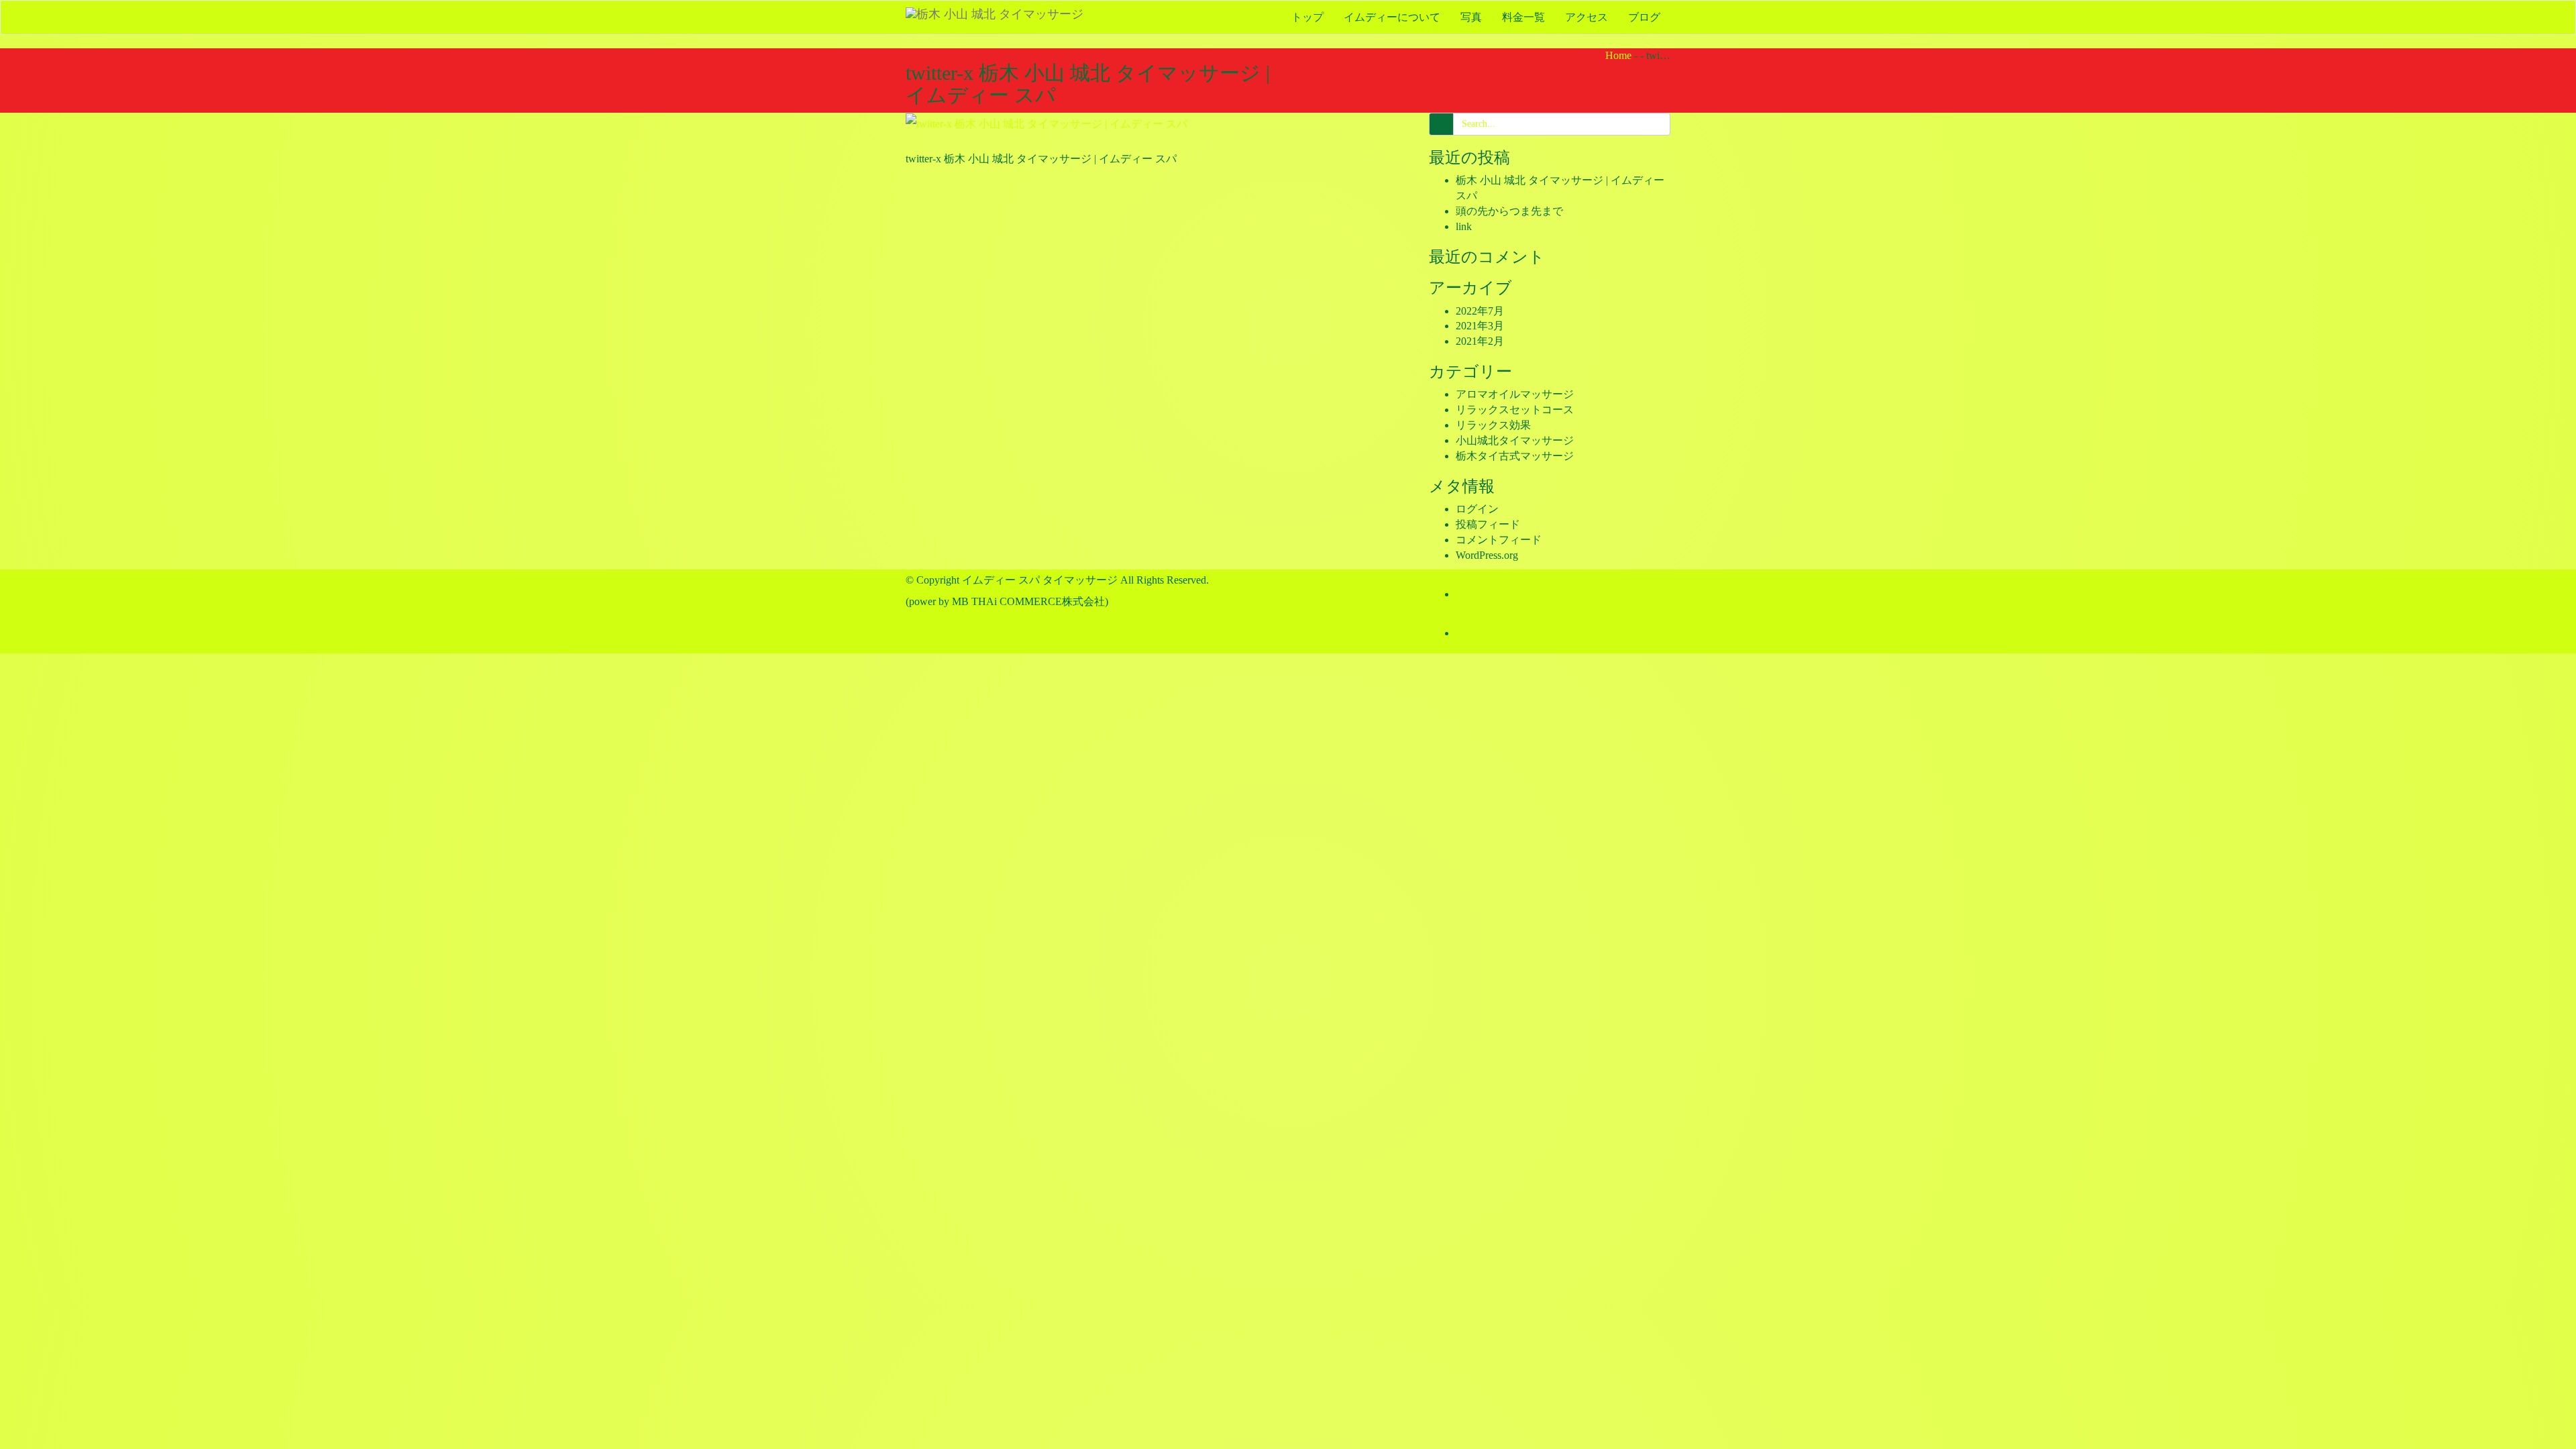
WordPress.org (1487, 555)
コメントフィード (1499, 540)
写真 (1471, 17)
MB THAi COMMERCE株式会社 (1028, 601)
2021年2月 (1480, 341)
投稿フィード (1488, 524)
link (1464, 226)
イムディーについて (1392, 17)
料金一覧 (1523, 17)
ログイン (1477, 509)
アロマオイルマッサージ (1515, 394)
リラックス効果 (1493, 425)
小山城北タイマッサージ (1515, 440)
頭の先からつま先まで (1509, 211)
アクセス (1587, 17)
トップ (1307, 17)
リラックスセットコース (1515, 410)
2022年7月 (1480, 311)
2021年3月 (1480, 326)
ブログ (1644, 17)
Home (1618, 55)
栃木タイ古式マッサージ (1515, 456)
